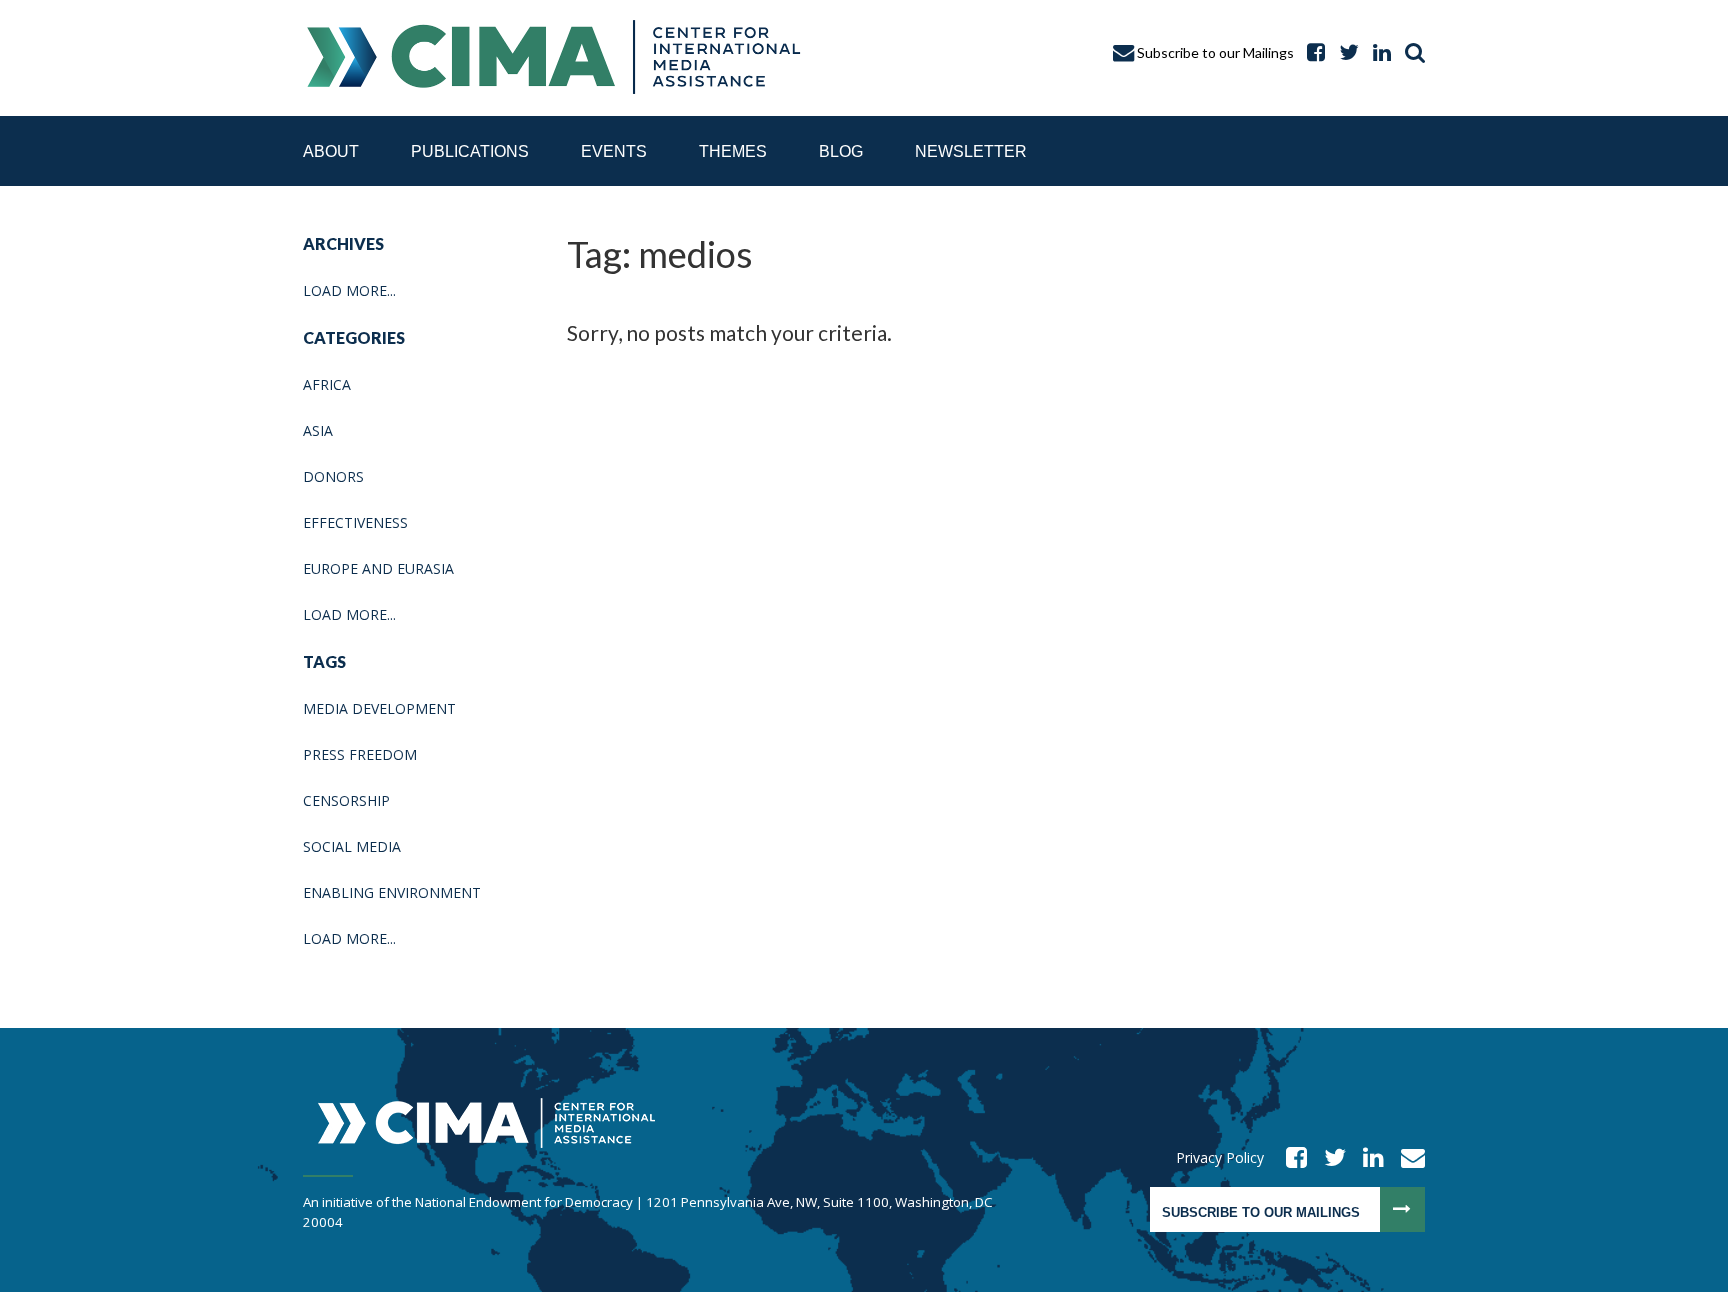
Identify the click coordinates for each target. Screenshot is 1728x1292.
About (331, 151)
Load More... (349, 290)
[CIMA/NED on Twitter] (1328, 1157)
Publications (470, 151)
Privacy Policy (1220, 1157)
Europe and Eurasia (378, 568)
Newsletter (971, 151)
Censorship (346, 800)
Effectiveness (355, 522)
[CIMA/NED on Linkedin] (1367, 1157)
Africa (327, 384)
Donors (333, 476)
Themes (733, 151)
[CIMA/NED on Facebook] (1290, 1157)
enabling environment (392, 892)
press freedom (360, 754)
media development (379, 708)
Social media (352, 846)
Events (614, 151)
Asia (318, 430)
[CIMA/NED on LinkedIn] (1377, 52)
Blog (841, 151)
